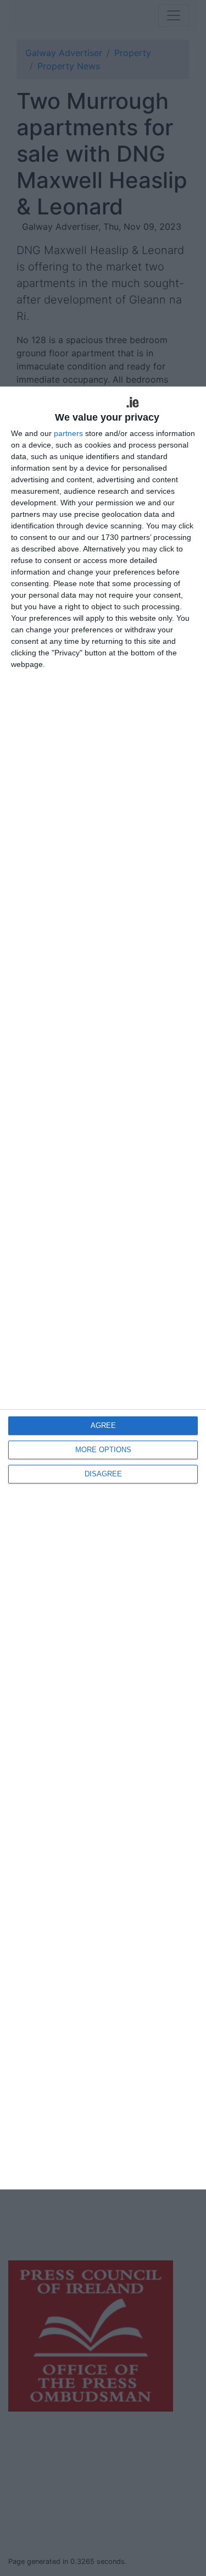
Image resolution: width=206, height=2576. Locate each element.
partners (68, 433)
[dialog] (103, 1288)
